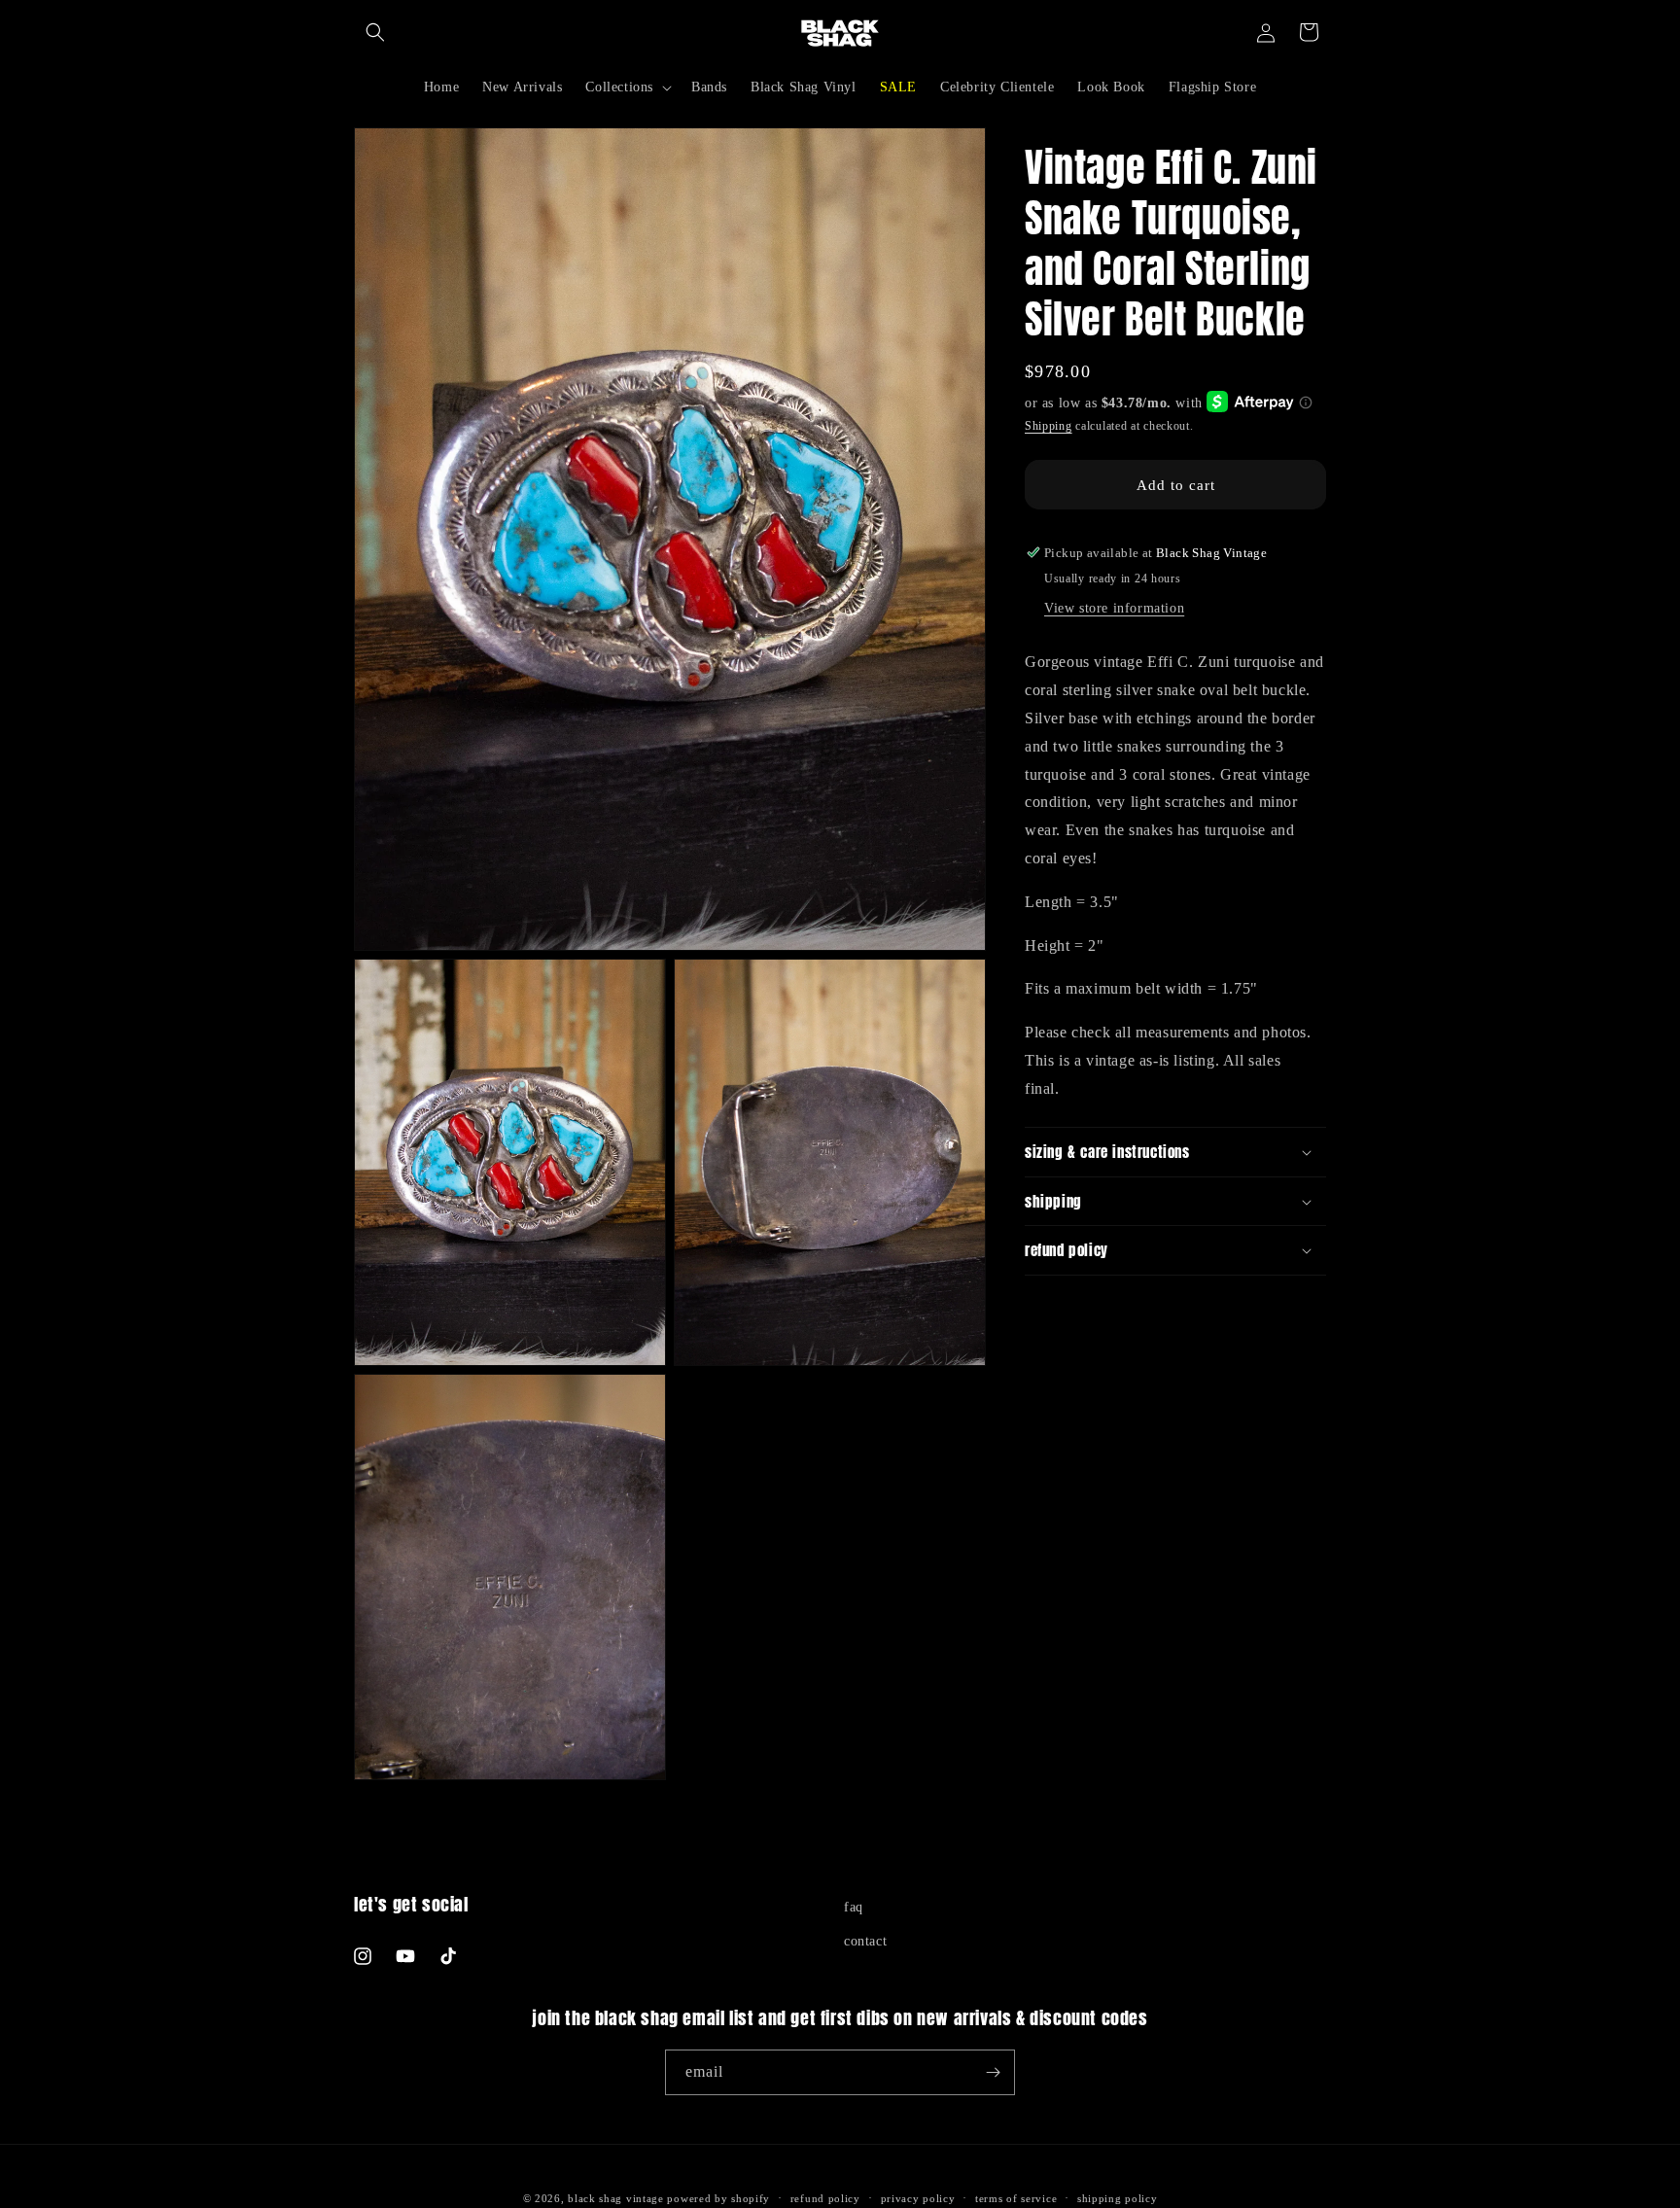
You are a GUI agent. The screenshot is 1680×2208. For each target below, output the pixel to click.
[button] (375, 32)
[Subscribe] (993, 2072)
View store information (1114, 608)
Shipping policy (1118, 2198)
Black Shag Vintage (616, 2198)
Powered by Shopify (718, 2198)
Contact (865, 1941)
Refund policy (825, 2198)
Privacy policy (918, 2198)
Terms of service (1016, 2198)
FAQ (854, 1907)
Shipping (1049, 426)
